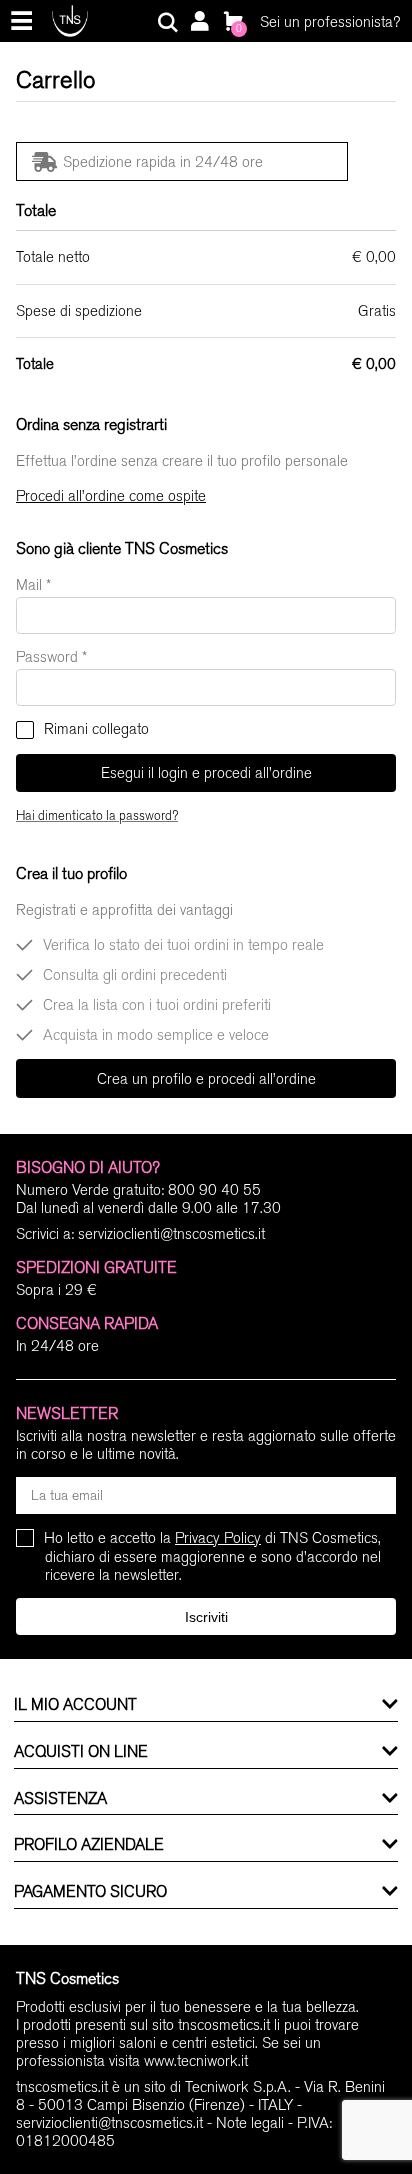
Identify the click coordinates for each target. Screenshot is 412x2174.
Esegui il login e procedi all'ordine (206, 773)
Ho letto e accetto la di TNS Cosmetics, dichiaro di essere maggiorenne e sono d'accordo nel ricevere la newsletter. (213, 1556)
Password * (51, 657)
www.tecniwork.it (196, 2061)
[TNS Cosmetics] (70, 20)
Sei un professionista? (330, 22)
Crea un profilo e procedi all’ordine (206, 1079)
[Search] (168, 23)
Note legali (250, 2123)
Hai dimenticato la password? (97, 815)
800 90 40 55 (214, 1190)
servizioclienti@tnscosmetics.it (171, 1234)
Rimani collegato (94, 729)
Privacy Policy (218, 1538)
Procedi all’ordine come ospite (111, 496)
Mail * (33, 585)
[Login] (199, 23)
